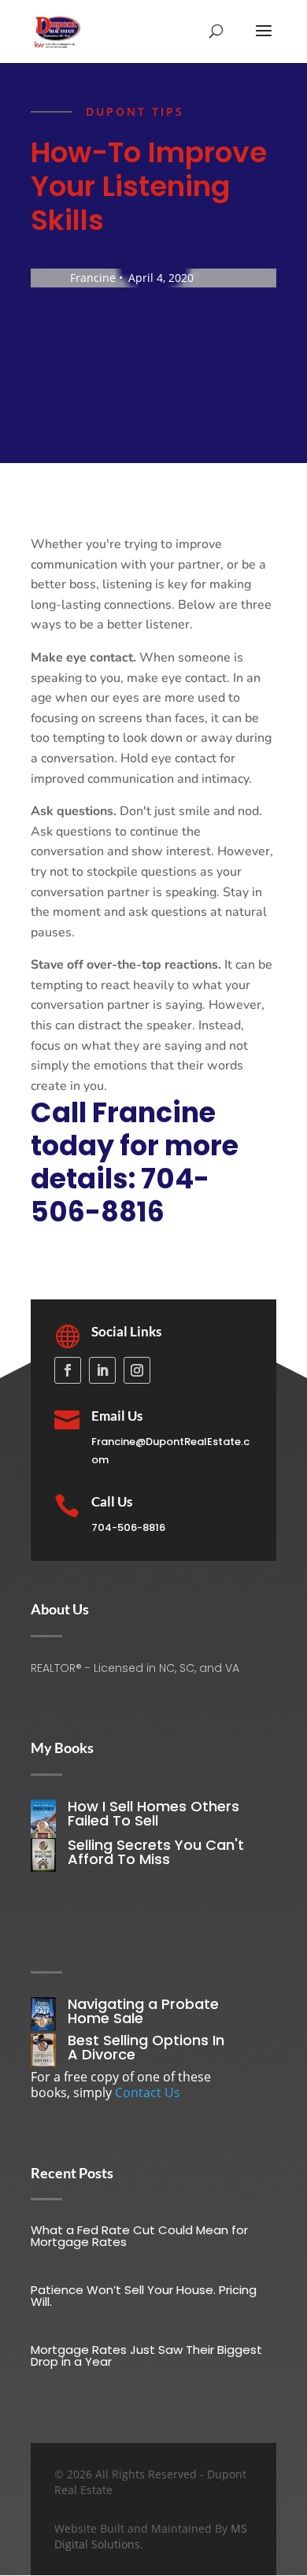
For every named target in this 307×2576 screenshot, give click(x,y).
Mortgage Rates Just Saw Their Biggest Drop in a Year (146, 2355)
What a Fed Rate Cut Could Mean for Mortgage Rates (139, 2236)
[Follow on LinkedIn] (102, 1370)
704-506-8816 (128, 1527)
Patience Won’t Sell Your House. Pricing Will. (144, 2296)
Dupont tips (135, 111)
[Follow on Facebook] (68, 1370)
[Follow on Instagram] (137, 1370)
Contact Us (148, 2092)
